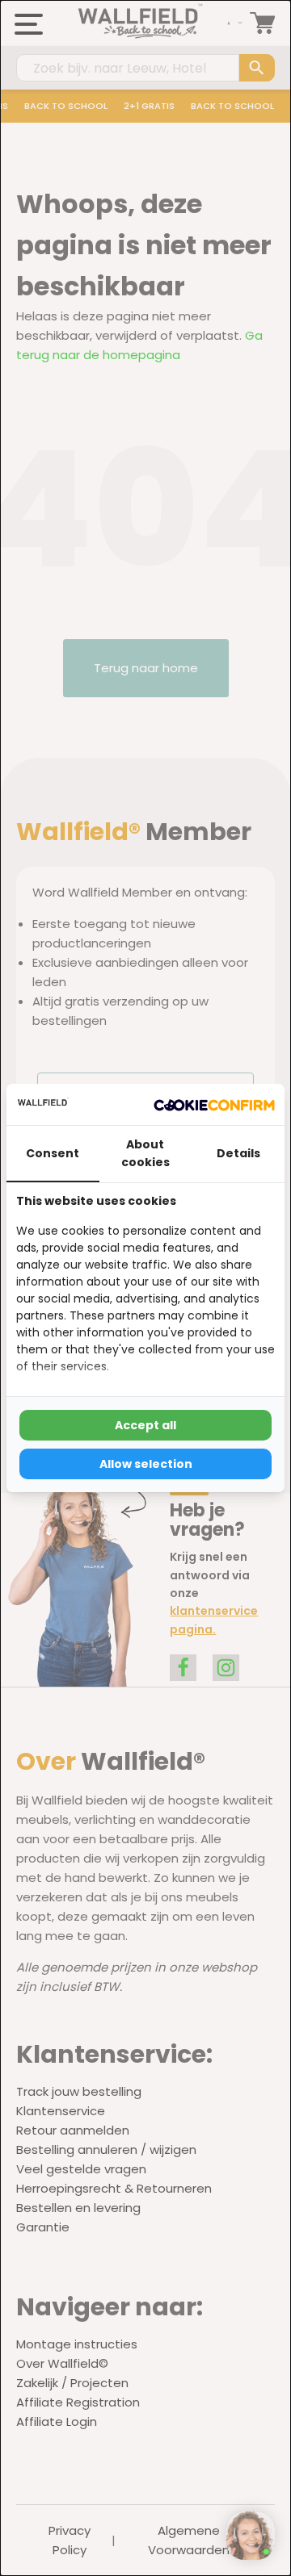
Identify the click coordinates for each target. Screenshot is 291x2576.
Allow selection (146, 1464)
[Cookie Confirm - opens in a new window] (214, 1104)
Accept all (145, 1425)
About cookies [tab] (145, 1153)
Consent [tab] (53, 1153)
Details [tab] (238, 1153)
